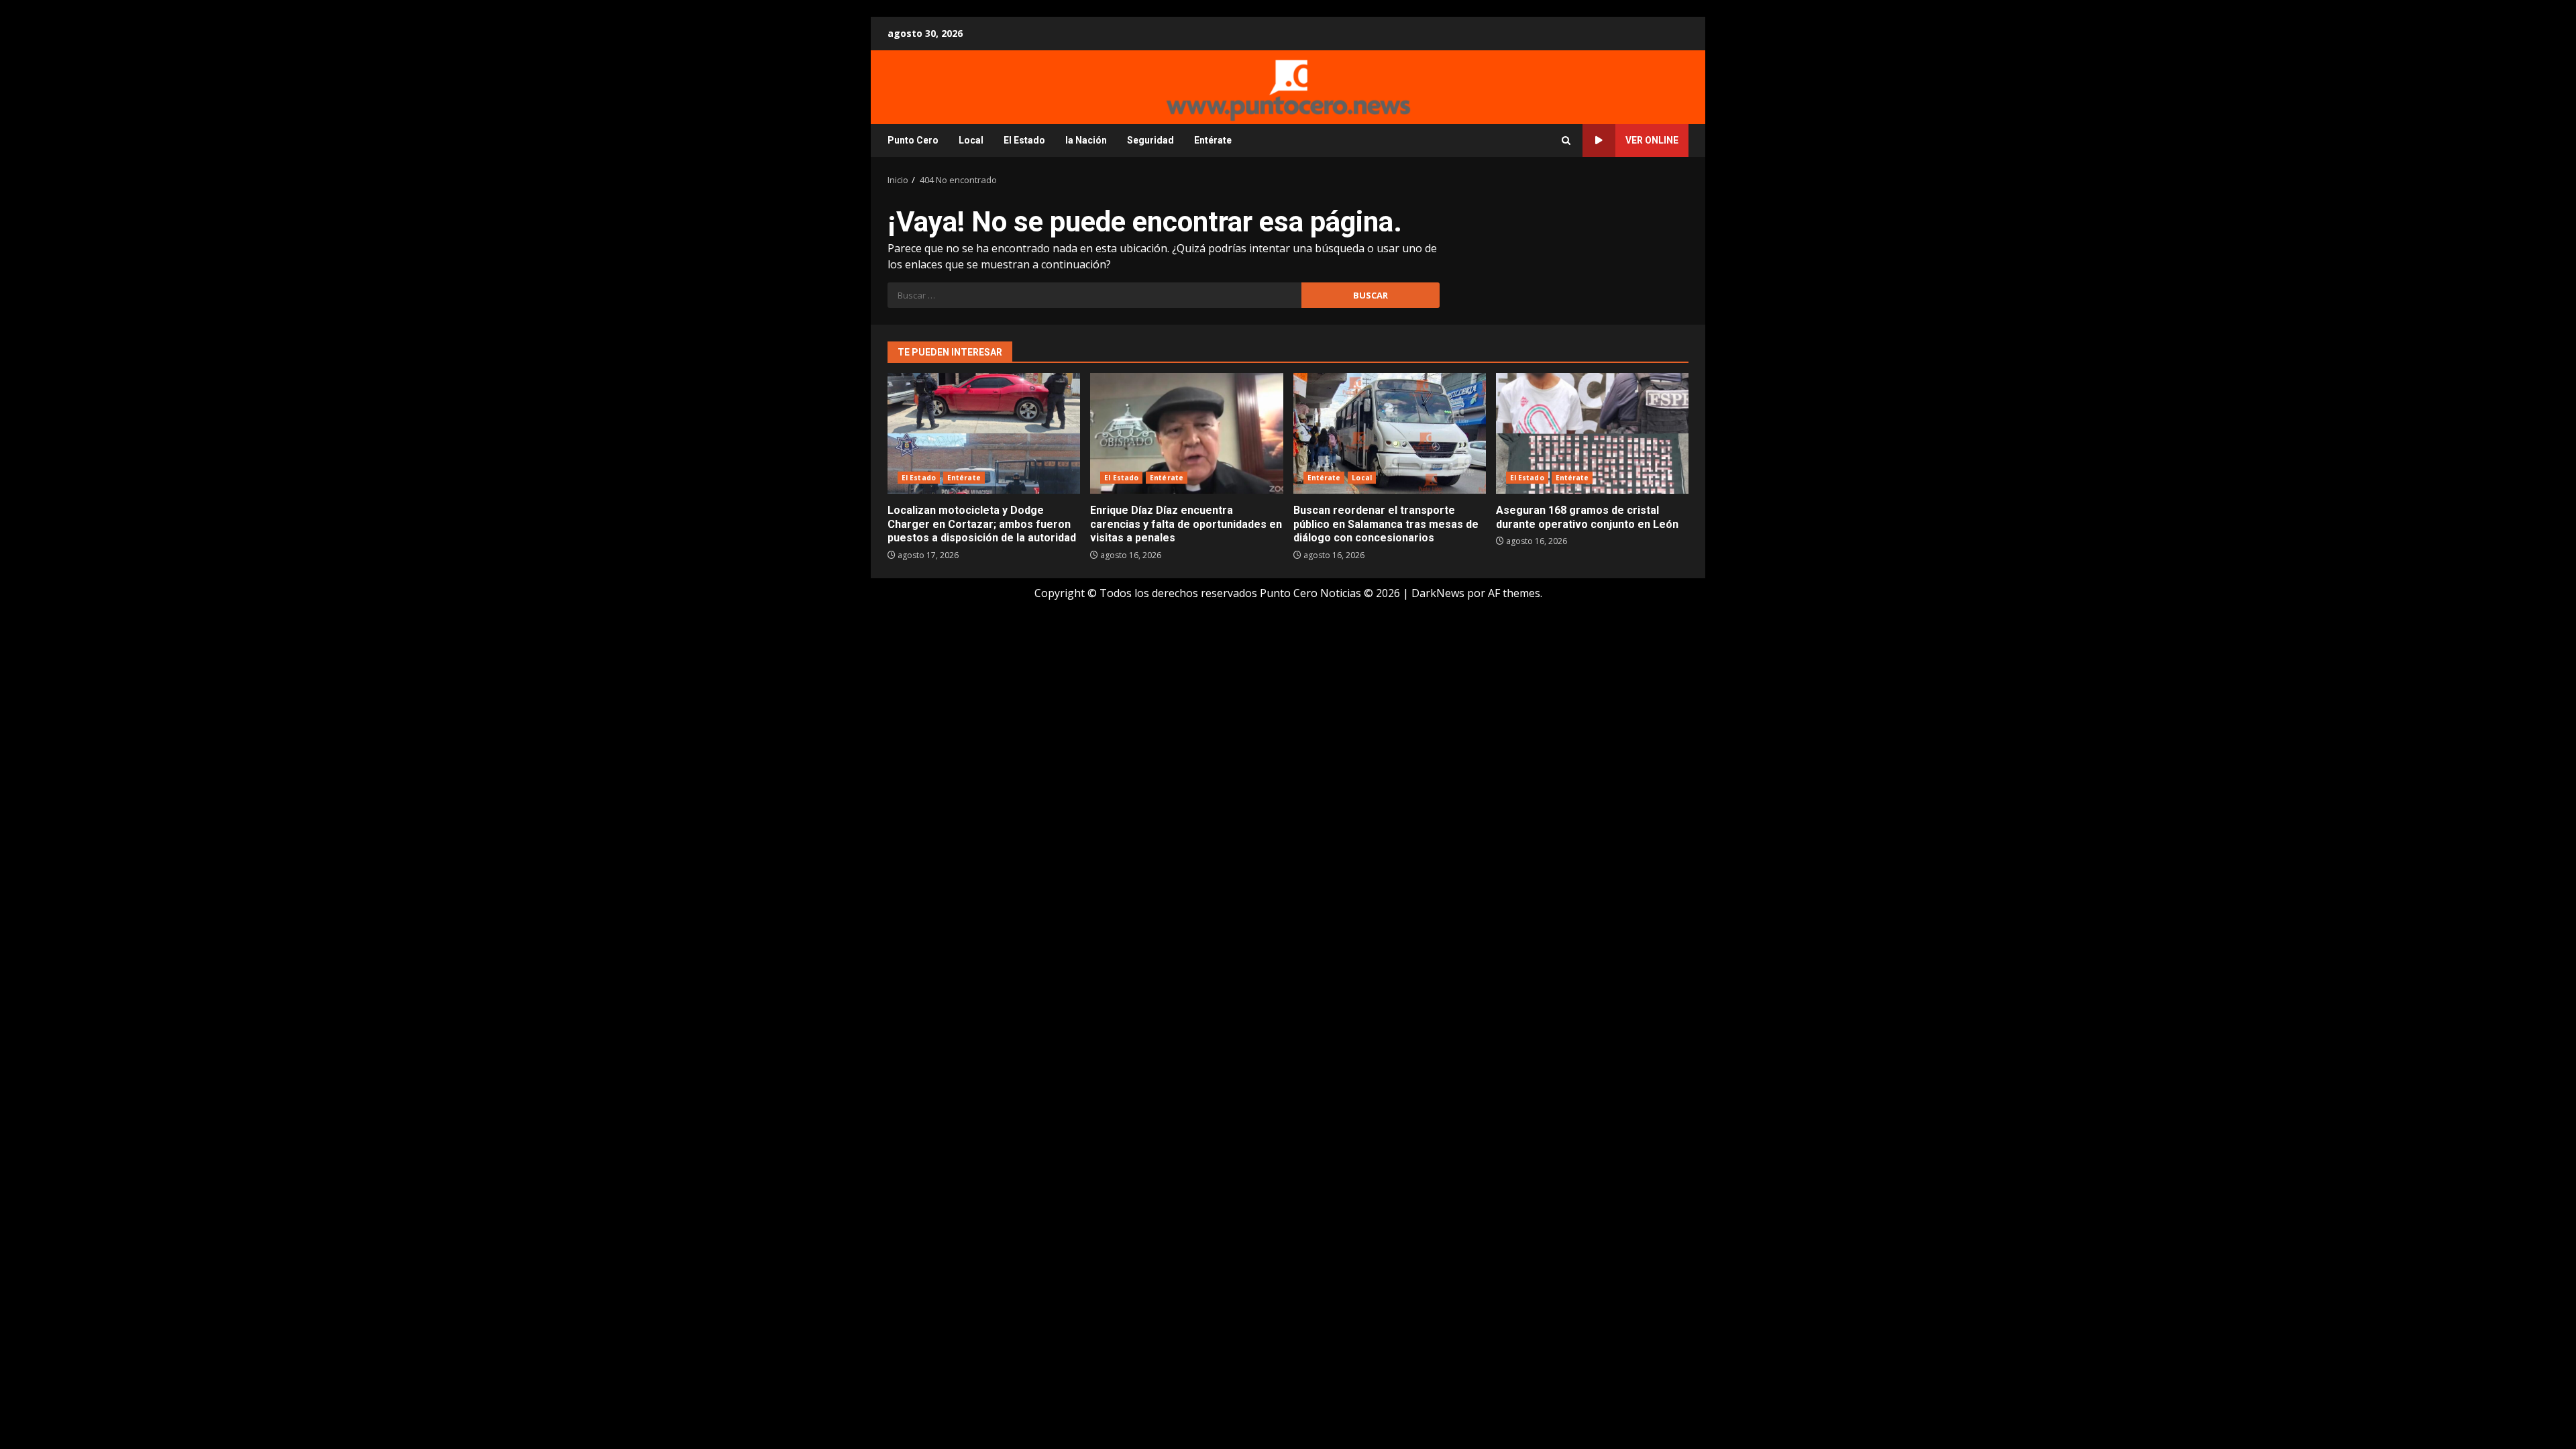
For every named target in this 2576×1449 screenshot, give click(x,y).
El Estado (1024, 140)
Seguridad (1150, 140)
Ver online (1652, 140)
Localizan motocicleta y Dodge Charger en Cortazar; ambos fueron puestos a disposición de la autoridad (984, 433)
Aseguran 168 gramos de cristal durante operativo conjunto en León (1592, 433)
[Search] (1566, 141)
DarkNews (1438, 593)
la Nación (1086, 140)
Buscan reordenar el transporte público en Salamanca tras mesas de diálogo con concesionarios (1390, 433)
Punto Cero (913, 140)
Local (971, 140)
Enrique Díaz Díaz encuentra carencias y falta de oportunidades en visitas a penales (1186, 433)
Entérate (1213, 140)
